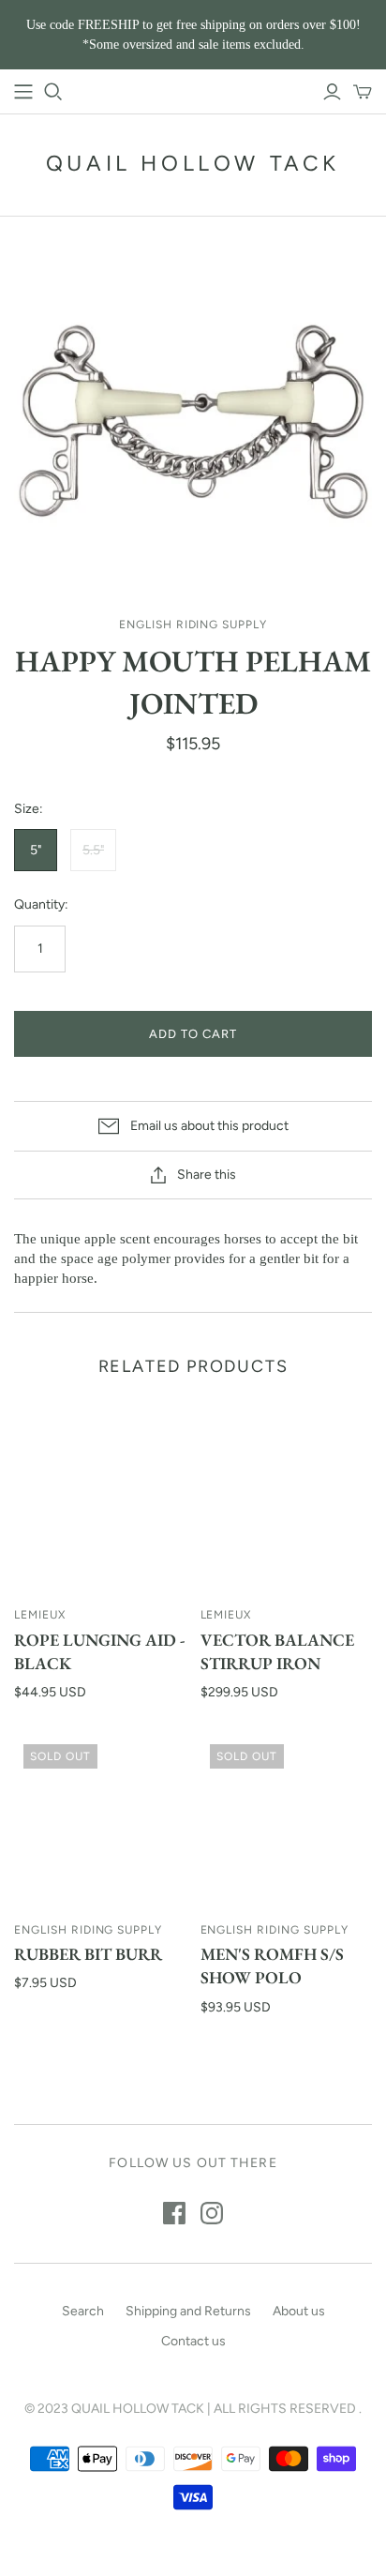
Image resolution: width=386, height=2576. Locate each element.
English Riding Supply (88, 1930)
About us (299, 2311)
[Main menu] (23, 92)
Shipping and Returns (188, 2311)
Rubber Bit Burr (88, 1954)
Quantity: (41, 904)
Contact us (193, 2341)
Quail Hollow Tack (193, 163)
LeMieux (40, 1615)
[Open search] (53, 92)
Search (83, 2311)
